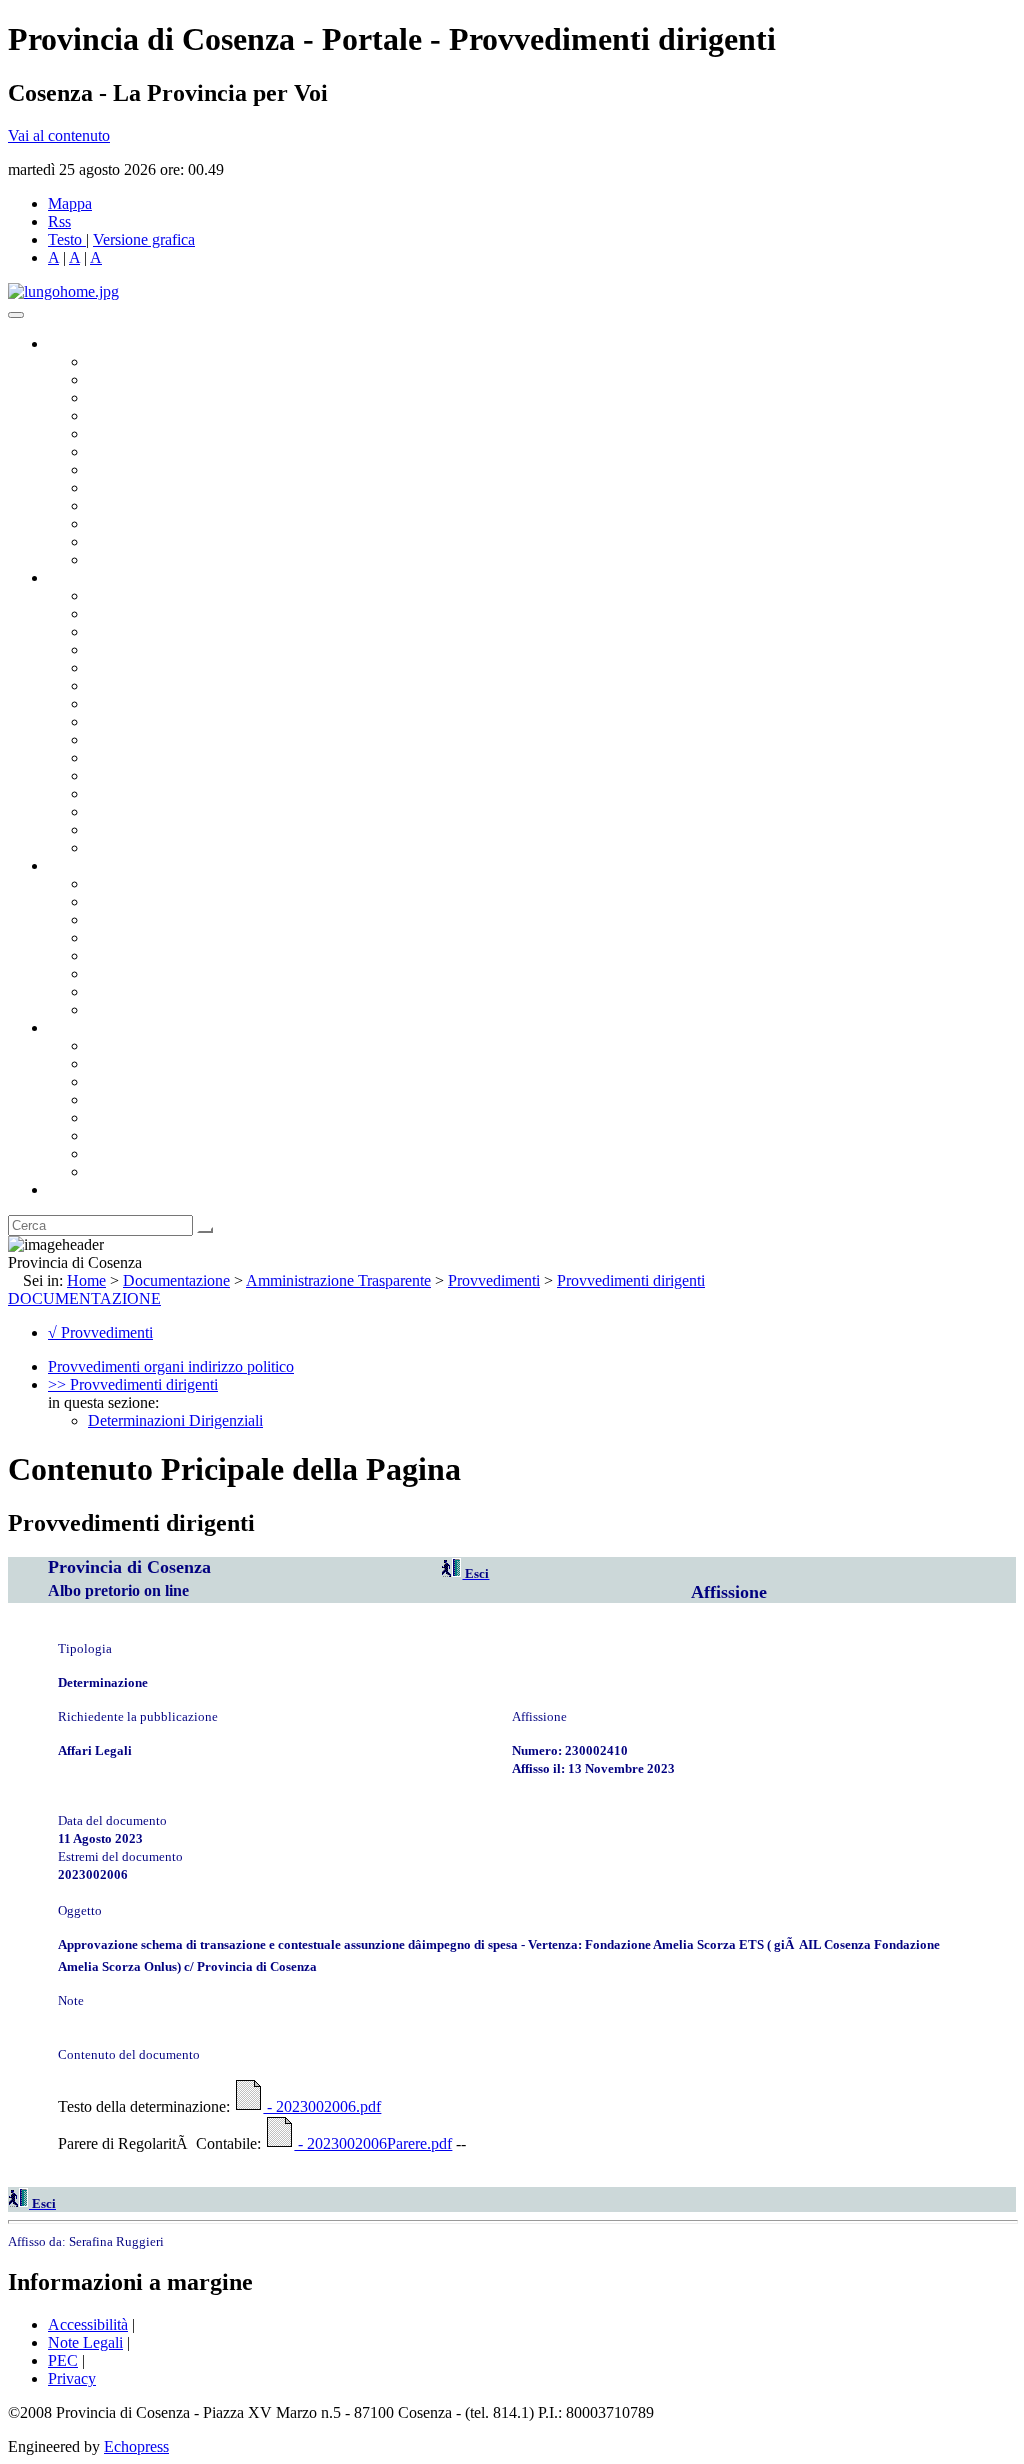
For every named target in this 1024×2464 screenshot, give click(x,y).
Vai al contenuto (59, 135)
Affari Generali (136, 613)
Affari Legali (129, 667)
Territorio (117, 1117)
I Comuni (118, 1135)
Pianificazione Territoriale (169, 757)
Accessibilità (88, 2324)
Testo (65, 239)
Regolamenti (128, 1009)
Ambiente (119, 775)
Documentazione (100, 865)
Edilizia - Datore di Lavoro (173, 793)
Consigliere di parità (151, 469)
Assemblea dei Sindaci (159, 415)
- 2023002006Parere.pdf (373, 2143)
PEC (63, 2360)
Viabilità (114, 811)
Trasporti (116, 739)
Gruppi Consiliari (143, 451)
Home (86, 1280)
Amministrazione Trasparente (180, 955)
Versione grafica (144, 239)
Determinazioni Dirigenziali (175, 1420)
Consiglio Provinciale (156, 379)
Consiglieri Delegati (151, 397)
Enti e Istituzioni (139, 1171)
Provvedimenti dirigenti (631, 1280)
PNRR (109, 721)
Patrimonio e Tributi (151, 703)
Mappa (70, 203)
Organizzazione (97, 577)
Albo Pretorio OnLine (157, 883)
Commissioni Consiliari (162, 433)
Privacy (72, 2378)
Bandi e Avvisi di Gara (160, 901)
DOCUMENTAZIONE (84, 1298)
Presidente (120, 361)
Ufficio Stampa (136, 523)
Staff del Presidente (149, 847)
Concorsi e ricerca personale (177, 919)
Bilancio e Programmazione (175, 631)
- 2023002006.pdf (322, 2106)
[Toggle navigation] (16, 315)
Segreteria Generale (150, 829)
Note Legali (85, 2342)
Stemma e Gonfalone (154, 1045)
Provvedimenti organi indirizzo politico (171, 1366)
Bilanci (110, 937)
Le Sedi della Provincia (161, 1081)
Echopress (136, 2446)
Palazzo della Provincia (161, 1063)
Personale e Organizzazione (175, 649)
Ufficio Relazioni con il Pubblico (192, 505)
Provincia (78, 1027)
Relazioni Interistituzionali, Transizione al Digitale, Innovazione (288, 685)
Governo (75, 343)
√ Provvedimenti (100, 1332)
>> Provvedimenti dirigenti (133, 1384)
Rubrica (72, 1189)
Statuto (110, 991)
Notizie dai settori (143, 541)
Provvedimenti (494, 1280)
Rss (59, 221)
